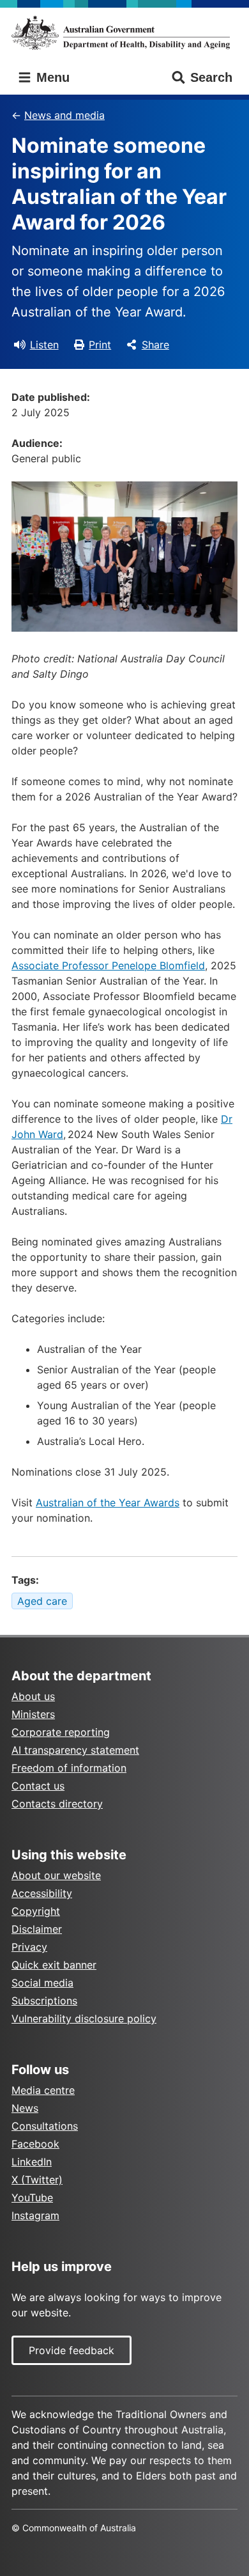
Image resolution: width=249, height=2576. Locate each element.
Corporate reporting (61, 1732)
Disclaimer (37, 1929)
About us (33, 1696)
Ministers (33, 1714)
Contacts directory (57, 1804)
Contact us (38, 1786)
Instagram (35, 2215)
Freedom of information (69, 1768)
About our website (56, 1875)
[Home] (124, 33)
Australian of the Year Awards (108, 1503)
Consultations (45, 2126)
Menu (51, 77)
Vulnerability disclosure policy (84, 2018)
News (25, 2108)
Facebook (35, 2144)
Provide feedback (72, 2350)
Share (155, 345)
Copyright (36, 1911)
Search (211, 77)
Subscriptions (44, 2001)
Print (100, 345)
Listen (44, 345)
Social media (42, 1983)
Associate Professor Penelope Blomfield (108, 965)
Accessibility (42, 1893)
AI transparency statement (75, 1750)
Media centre (43, 2090)
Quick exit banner (54, 1965)
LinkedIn (32, 2162)
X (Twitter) (37, 2180)
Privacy (29, 1947)
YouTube (32, 2197)
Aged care (42, 1601)
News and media (64, 115)
